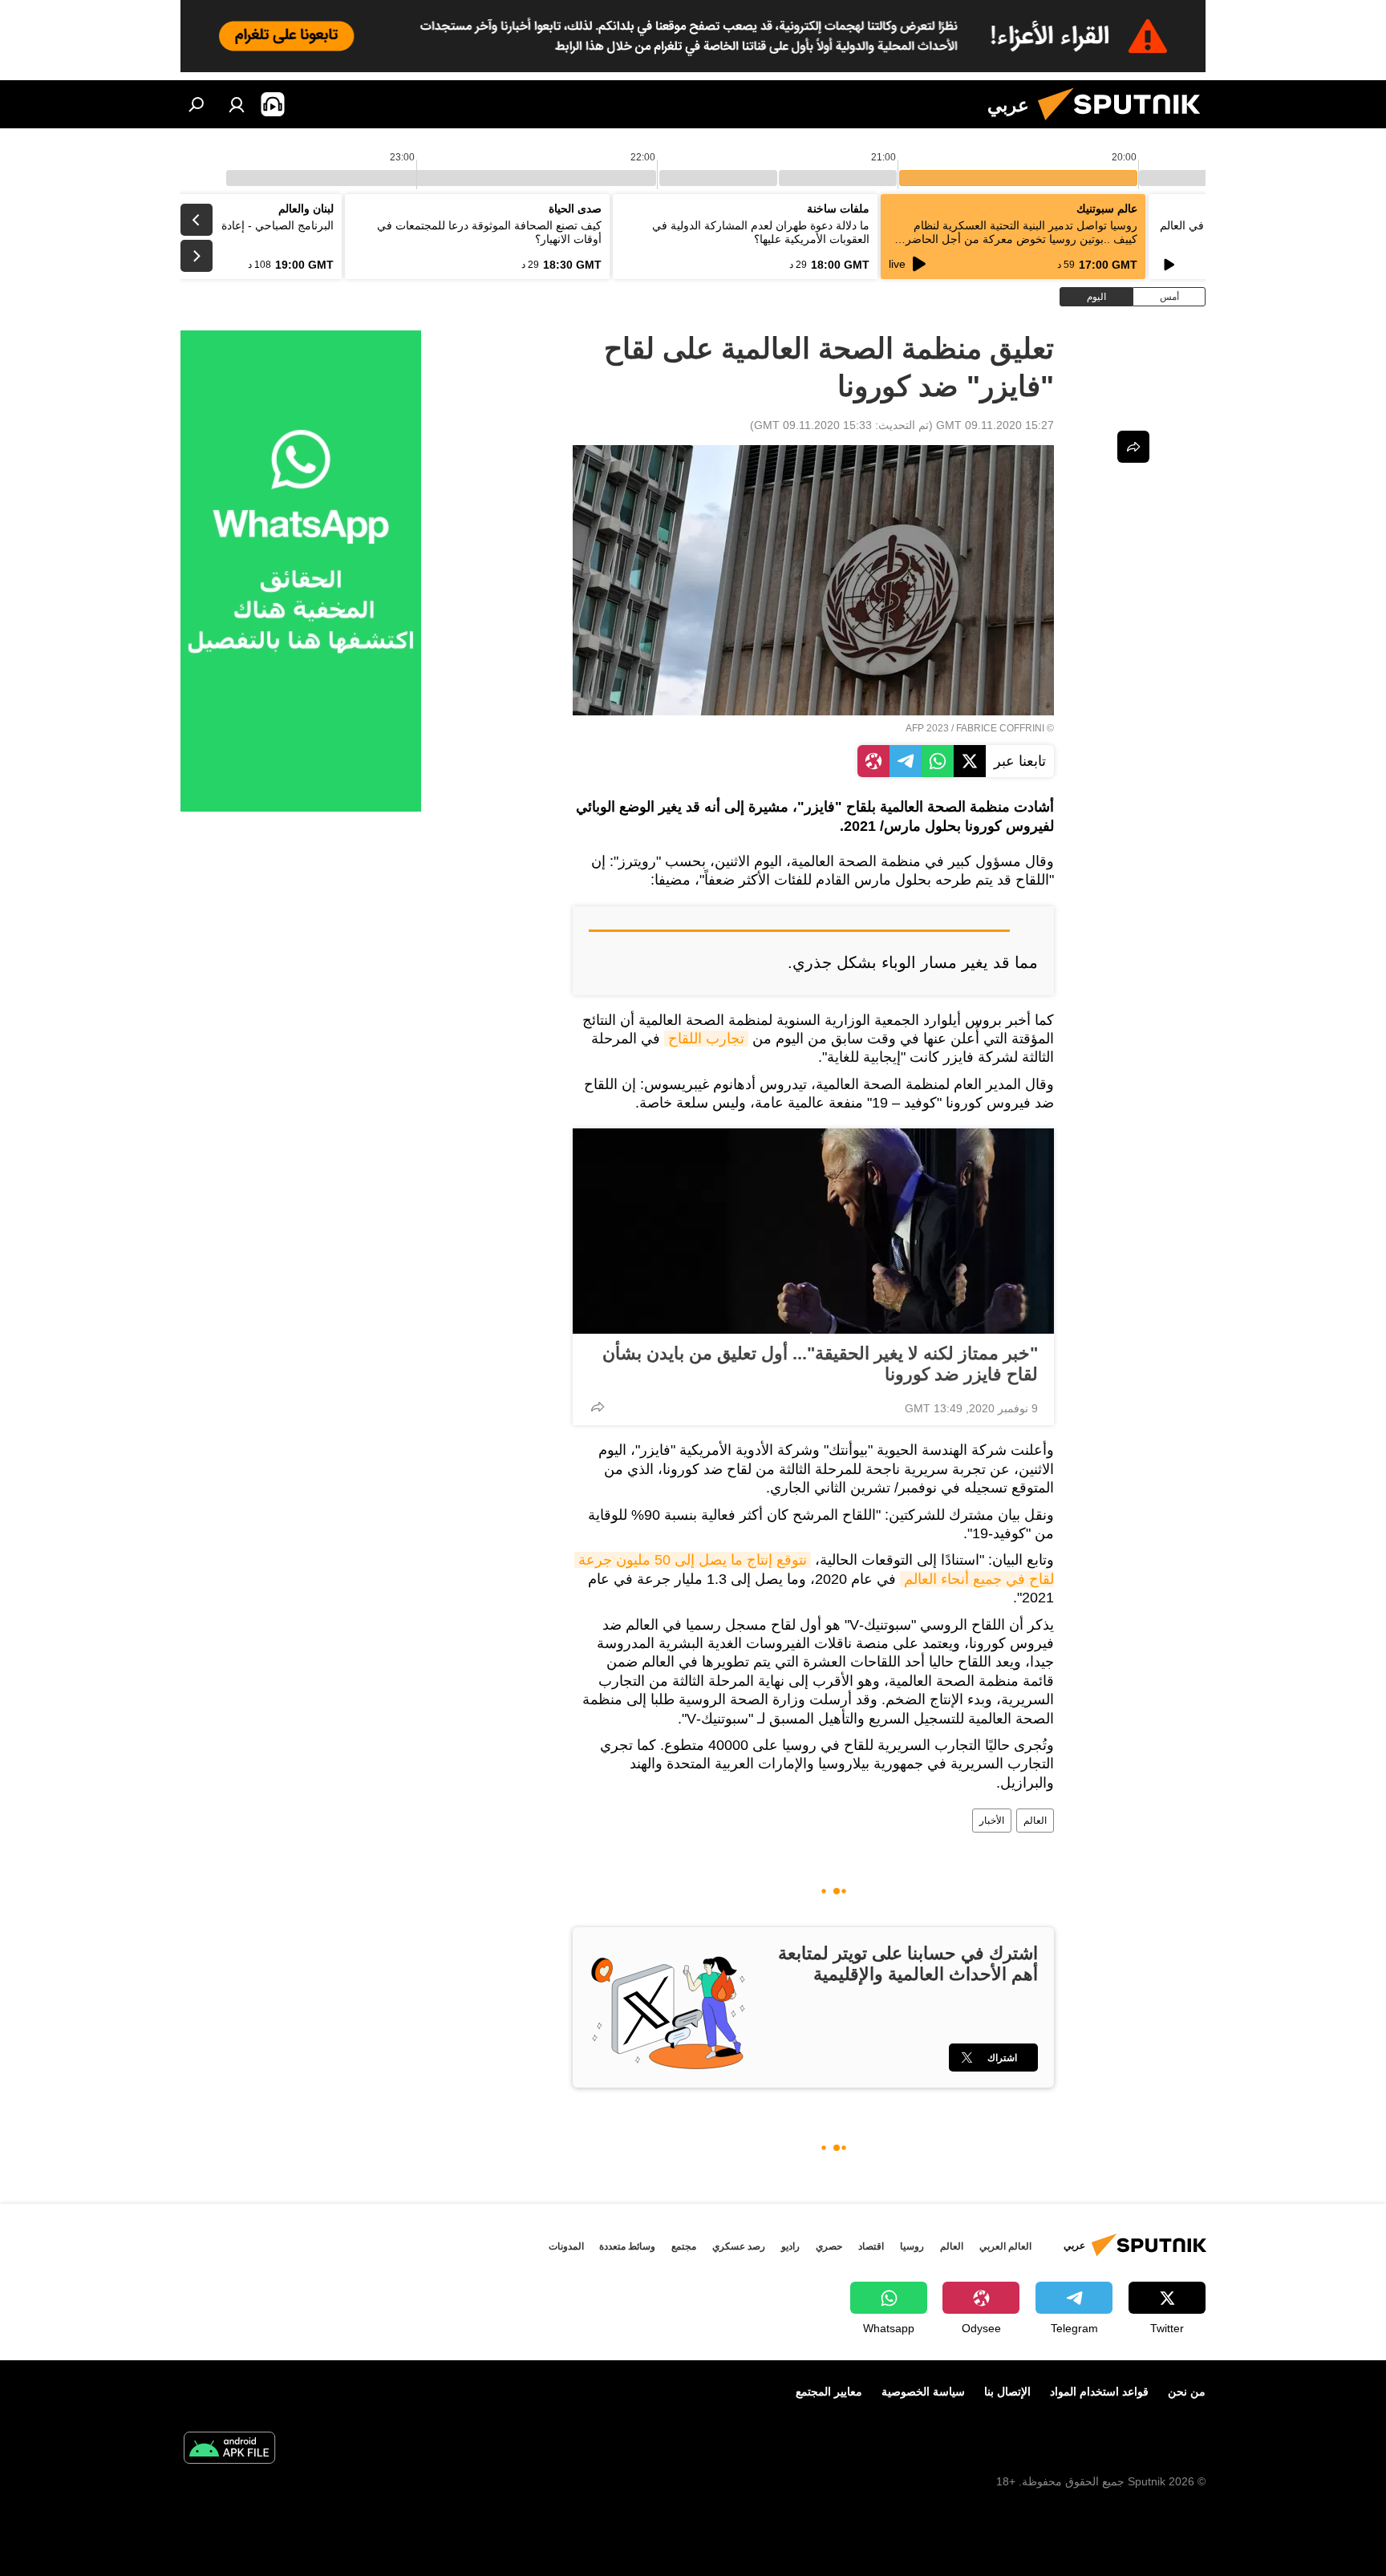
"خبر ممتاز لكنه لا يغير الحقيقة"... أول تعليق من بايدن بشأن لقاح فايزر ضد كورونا (820, 1364)
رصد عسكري (739, 2246)
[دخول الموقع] (237, 104)
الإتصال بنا (1007, 2392)
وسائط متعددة (627, 2246)
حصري (829, 2246)
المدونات (566, 2246)
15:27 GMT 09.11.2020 (995, 425)
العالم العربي (1005, 2246)
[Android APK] (229, 2450)
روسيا (912, 2246)
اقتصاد (871, 2246)
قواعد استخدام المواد (1099, 2392)
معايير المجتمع (829, 2392)
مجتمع (684, 2246)
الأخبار (992, 1821)
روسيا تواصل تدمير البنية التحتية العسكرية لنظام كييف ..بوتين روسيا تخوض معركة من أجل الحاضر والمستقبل (1021, 239)
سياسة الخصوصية (923, 2392)
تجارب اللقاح (706, 1039)
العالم (1035, 1821)
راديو (790, 2246)
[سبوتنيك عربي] (1125, 124)
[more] (598, 1407)
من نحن (1187, 2392)
